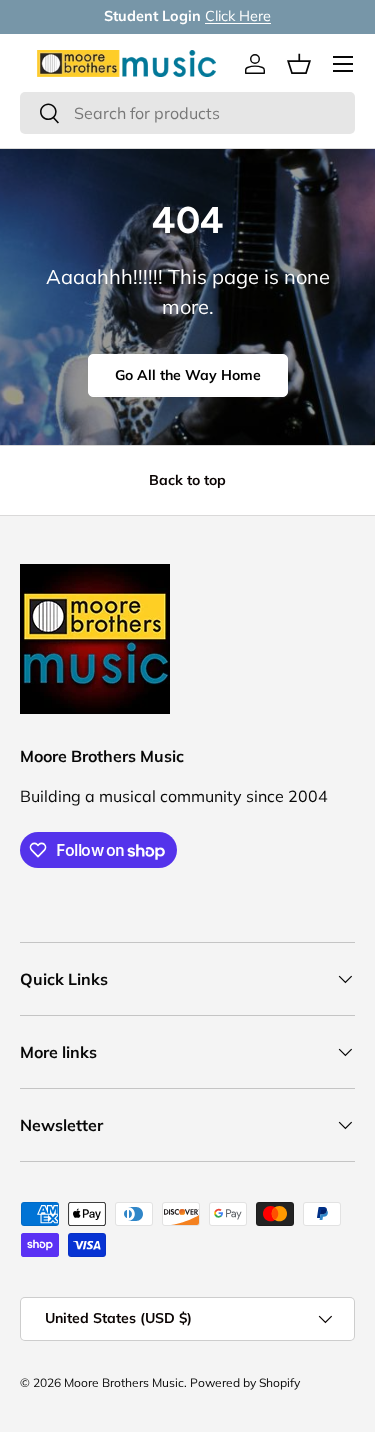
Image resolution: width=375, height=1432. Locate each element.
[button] (299, 64)
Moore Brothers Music (124, 1382)
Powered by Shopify (245, 1382)
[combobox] (187, 113)
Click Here (238, 16)
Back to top (187, 480)
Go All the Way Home (188, 375)
